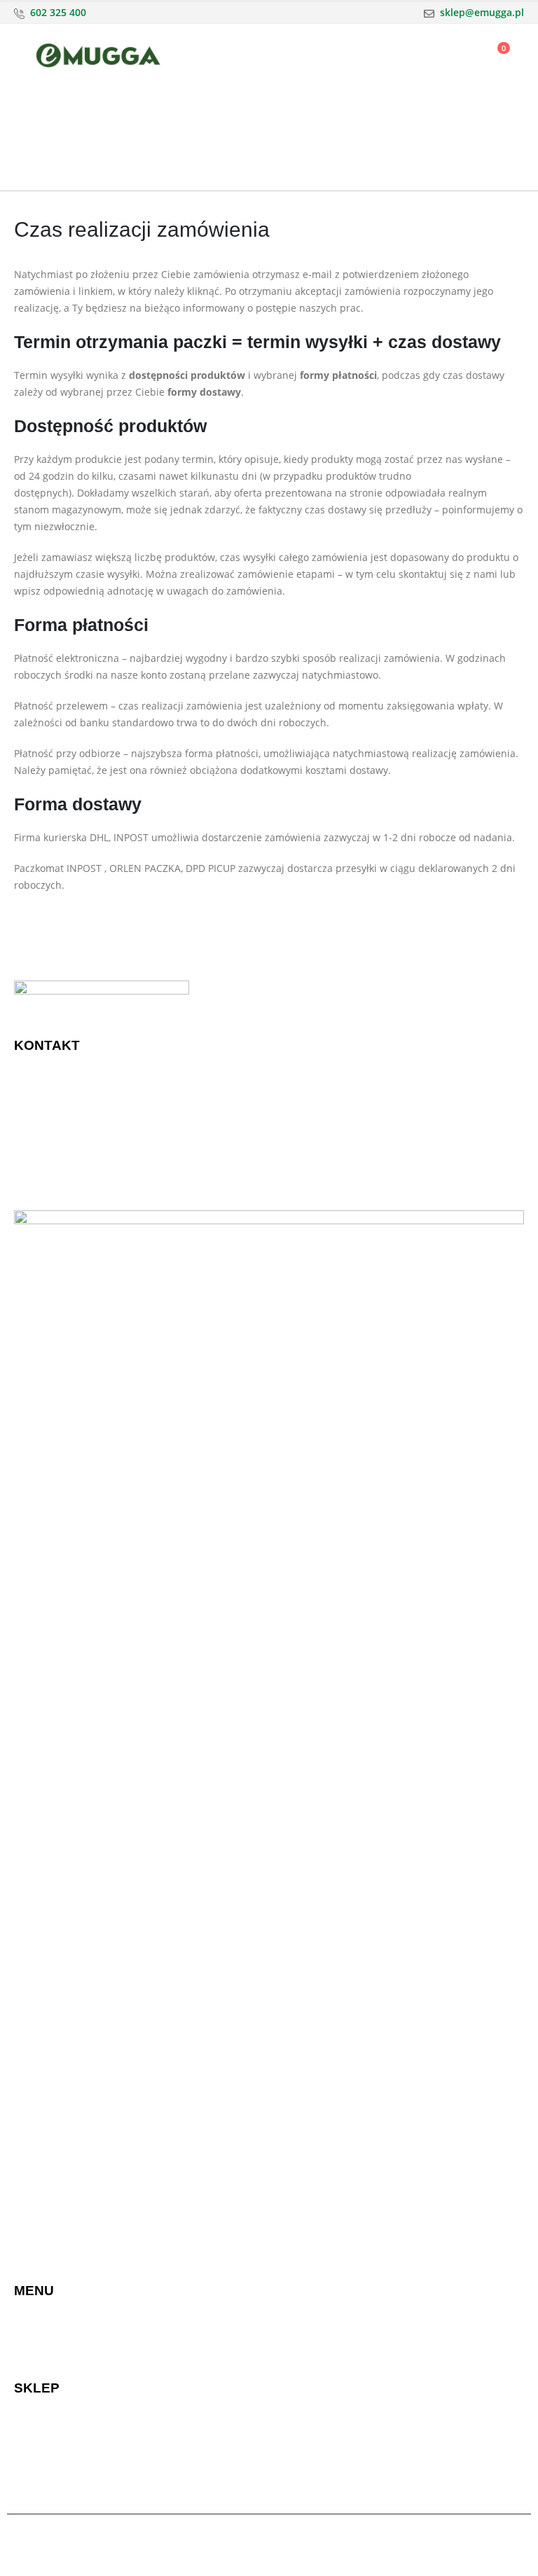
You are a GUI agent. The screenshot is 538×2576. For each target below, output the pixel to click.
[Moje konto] (459, 56)
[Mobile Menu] (25, 55)
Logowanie (39, 2468)
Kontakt (294, 2354)
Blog (286, 2451)
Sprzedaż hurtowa (319, 2337)
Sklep (27, 2320)
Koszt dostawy (47, 2417)
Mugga (30, 2337)
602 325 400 (58, 12)
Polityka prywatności (324, 2417)
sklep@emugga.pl (482, 12)
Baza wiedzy (305, 2320)
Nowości (34, 2354)
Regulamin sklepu (318, 2434)
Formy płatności (51, 2434)
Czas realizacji (47, 2451)
